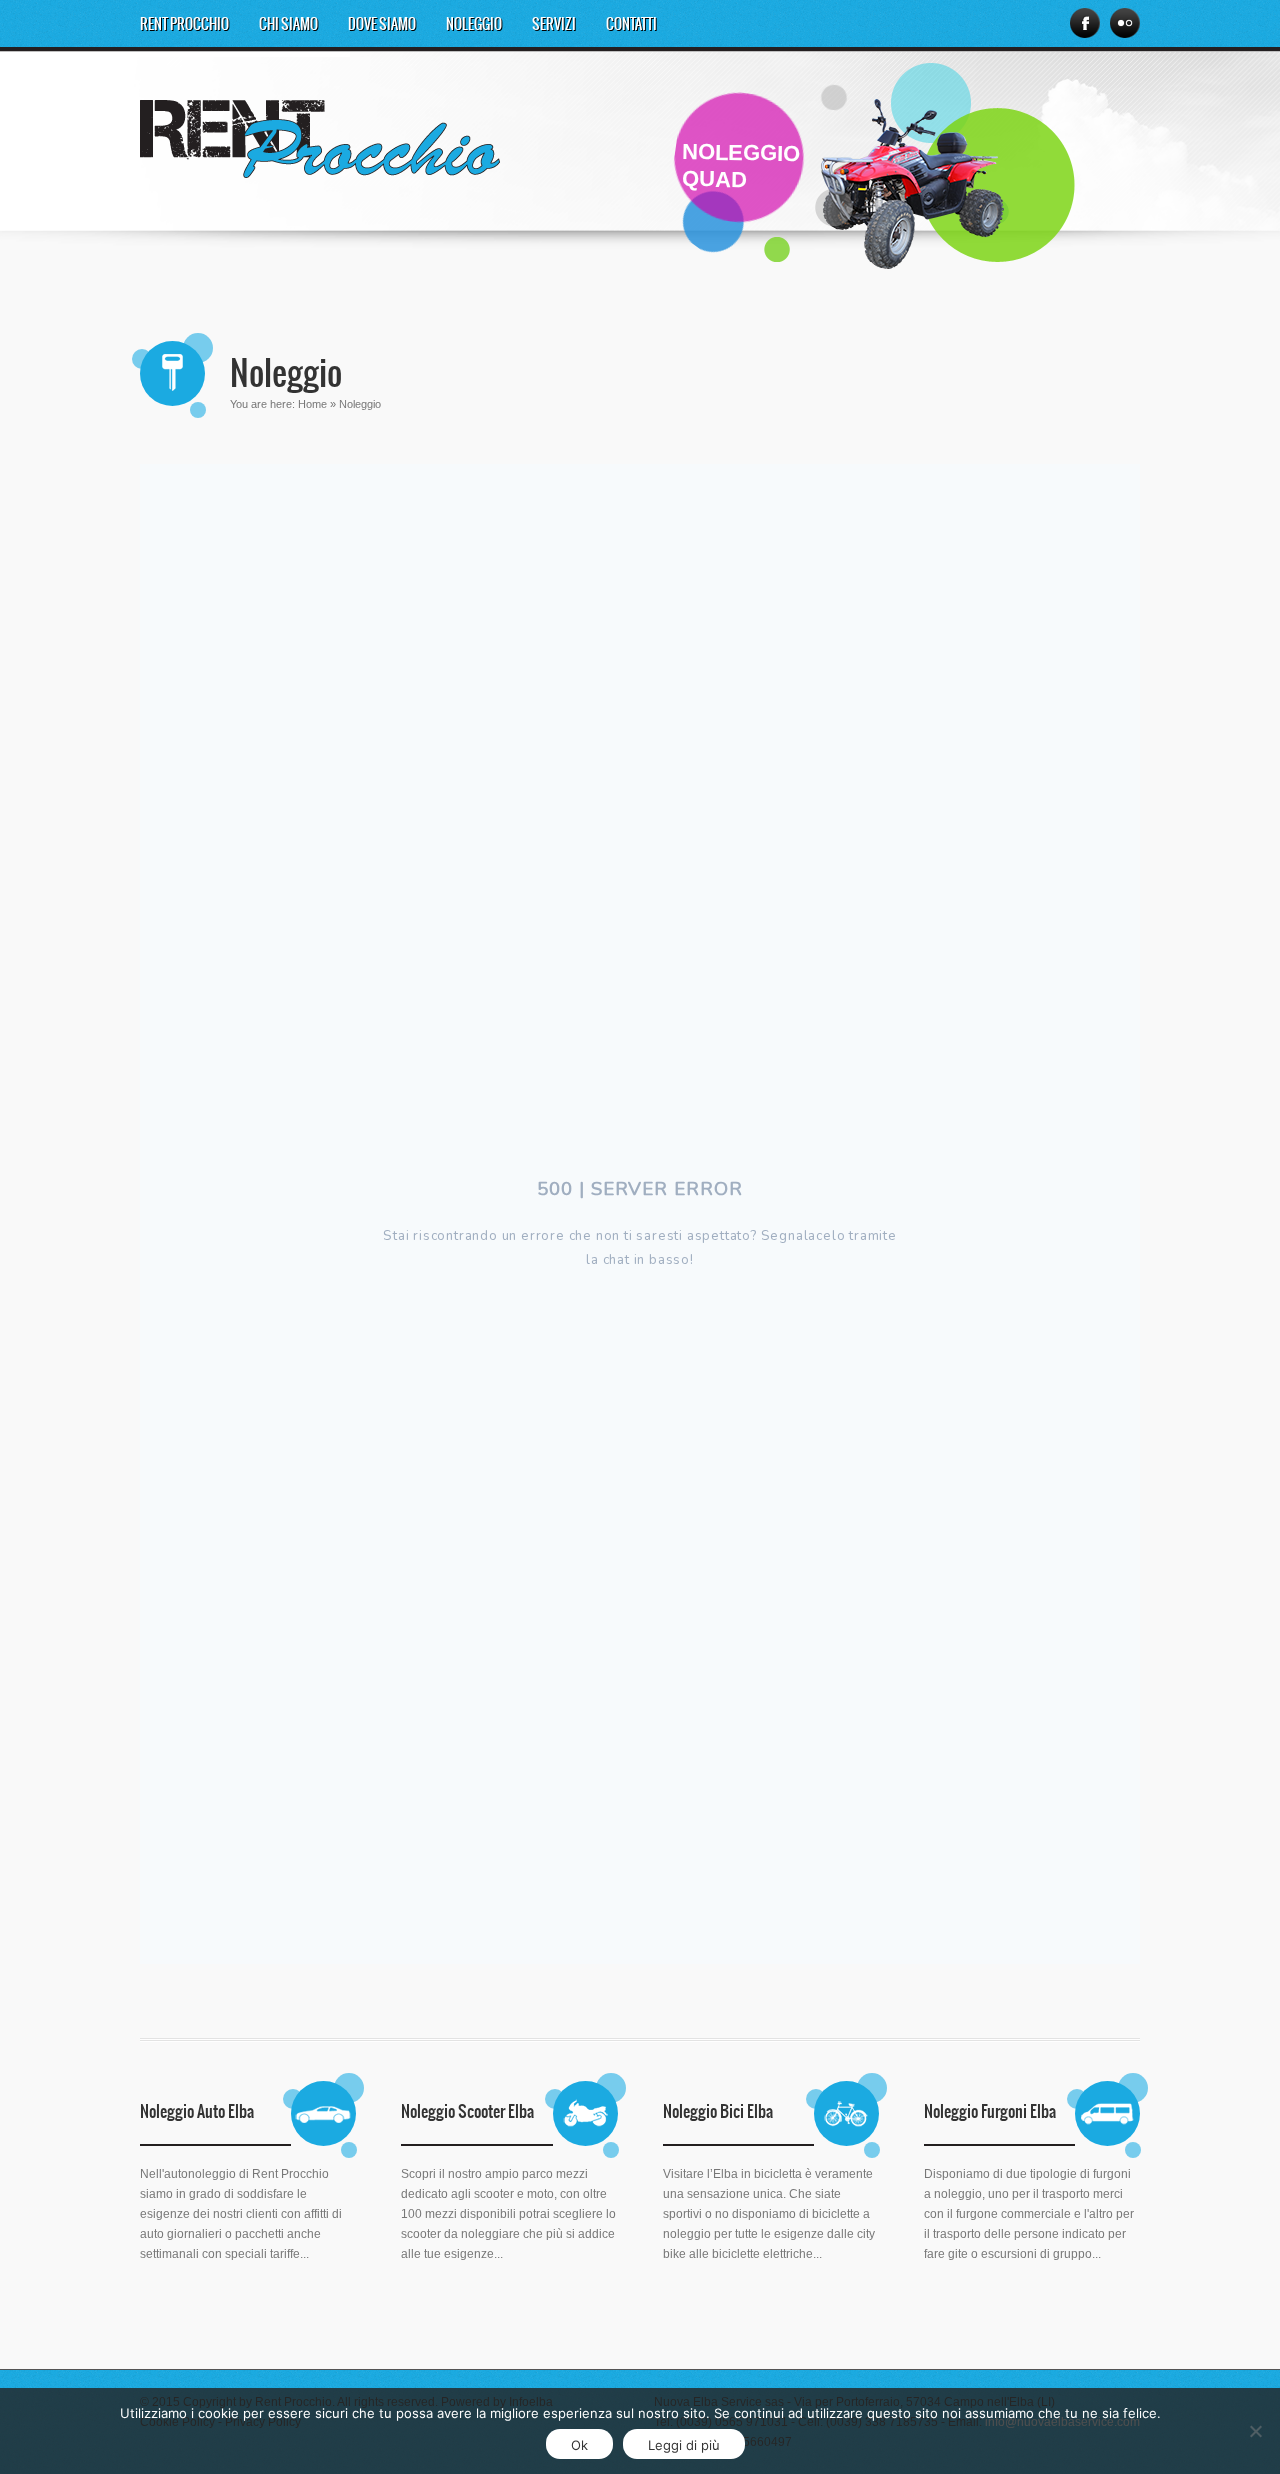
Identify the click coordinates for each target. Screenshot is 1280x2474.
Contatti (631, 25)
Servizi (554, 25)
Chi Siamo (288, 25)
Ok (579, 2445)
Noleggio (474, 25)
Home (312, 404)
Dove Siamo (382, 25)
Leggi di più (684, 2445)
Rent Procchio (184, 25)
